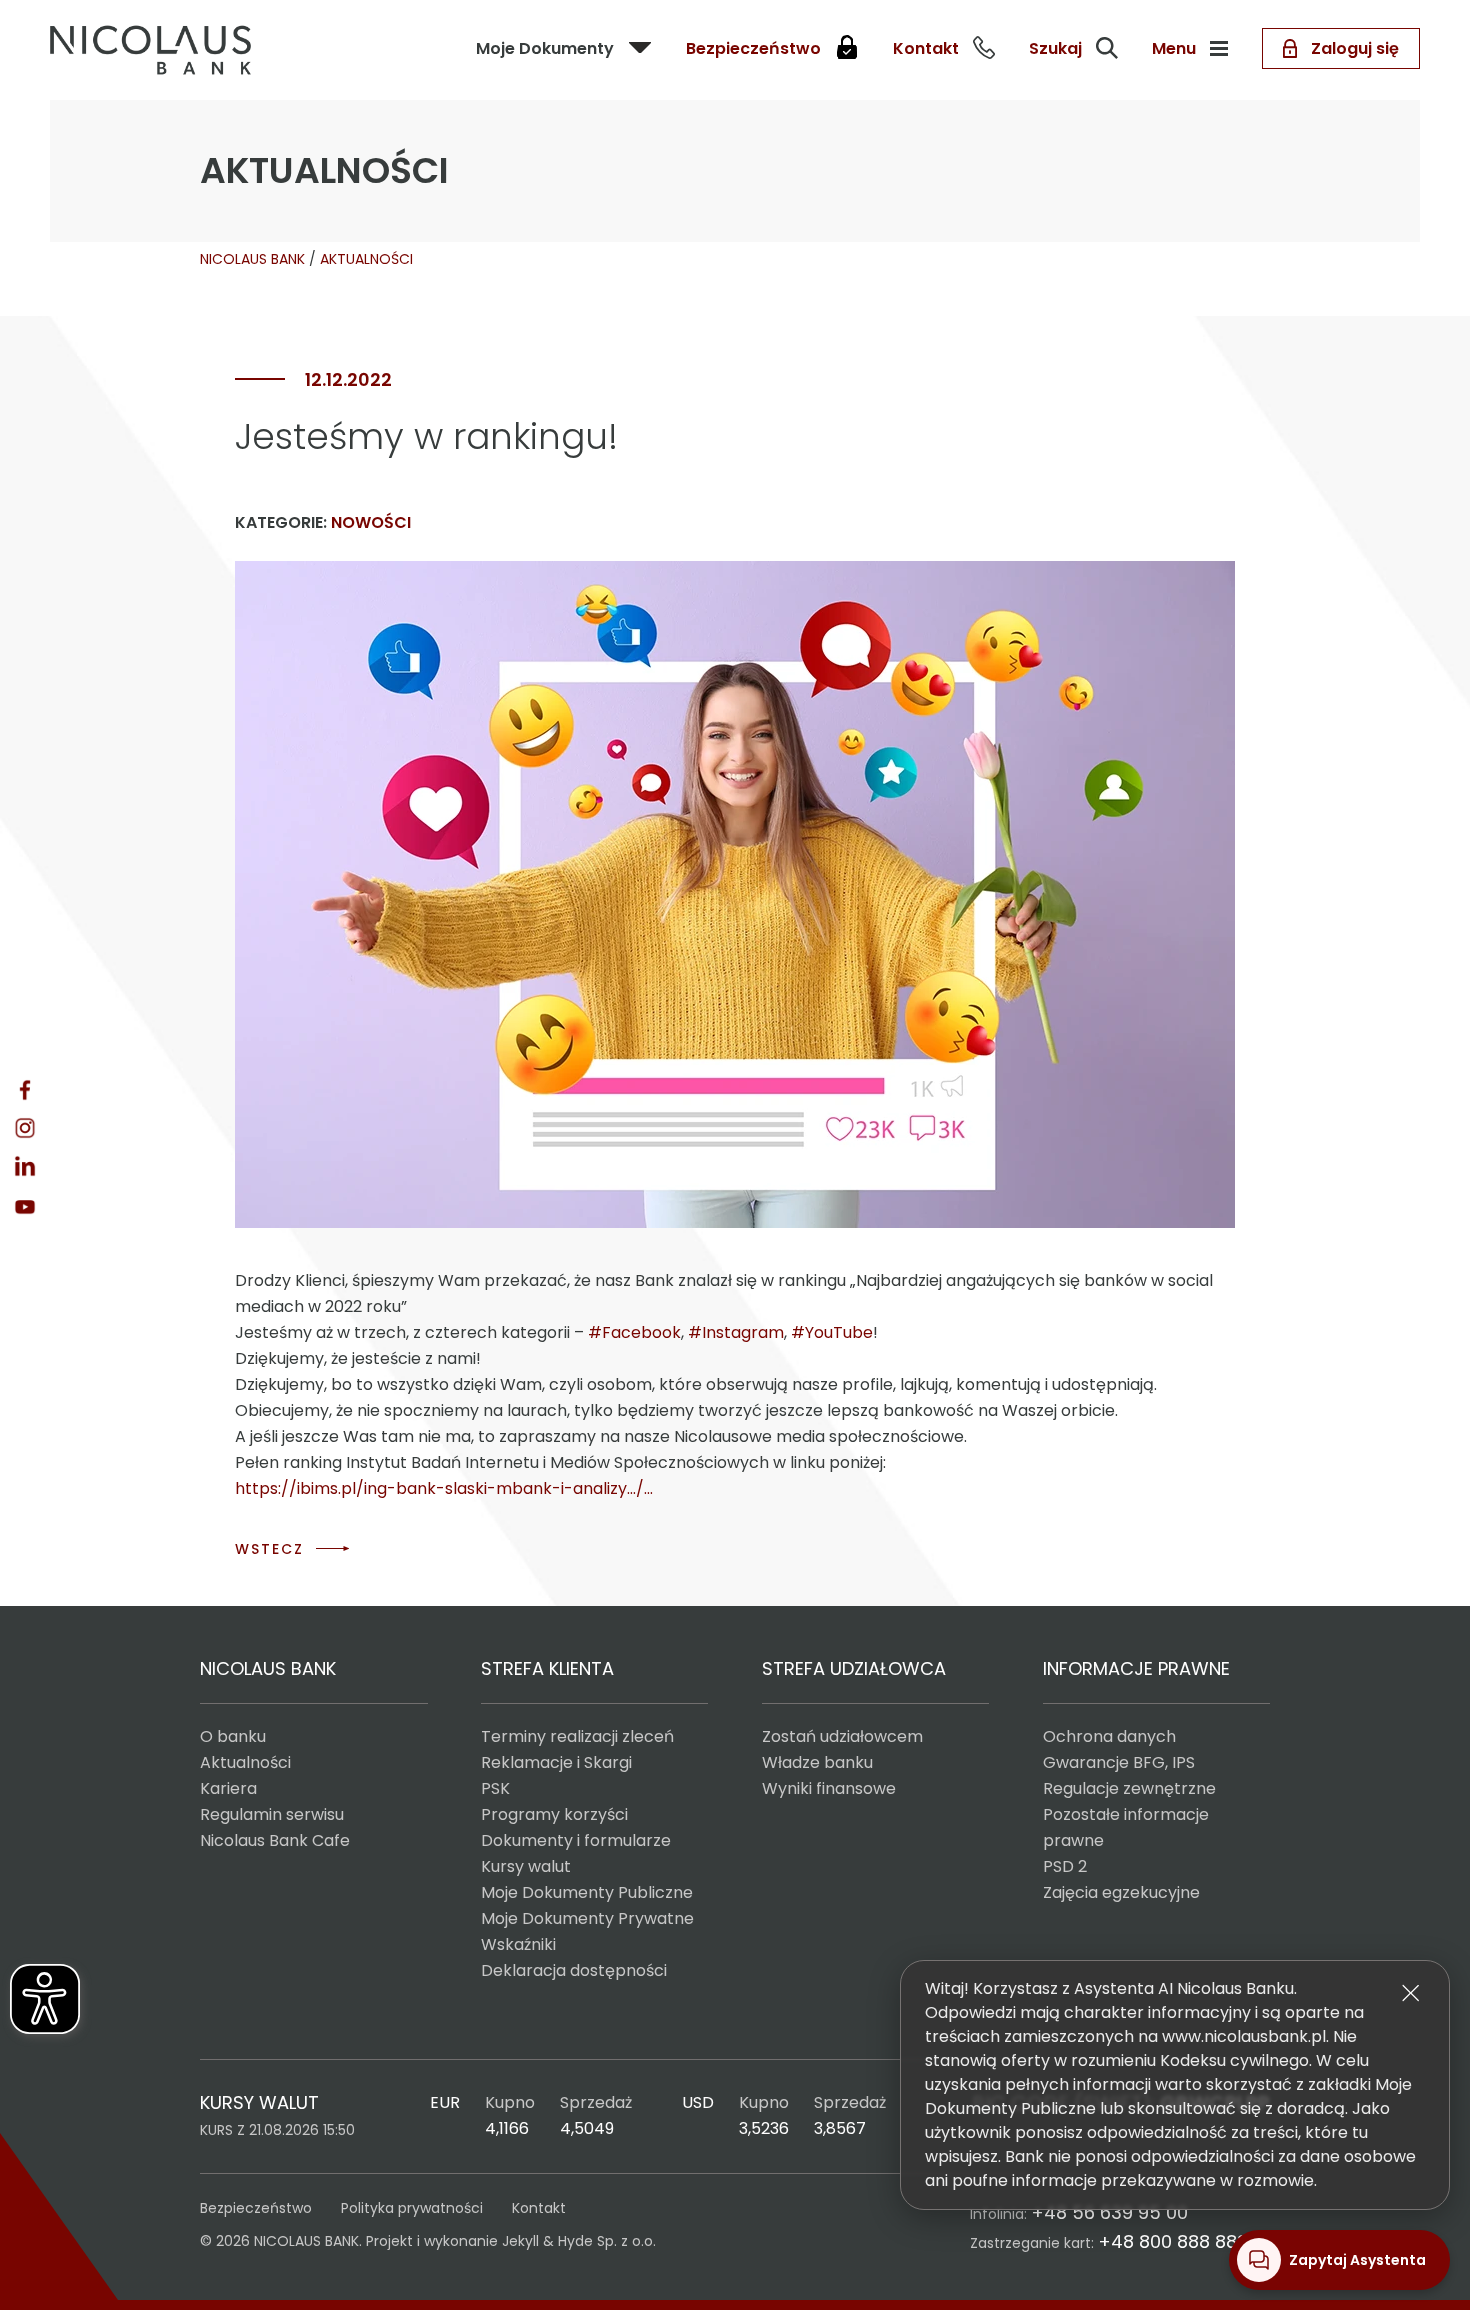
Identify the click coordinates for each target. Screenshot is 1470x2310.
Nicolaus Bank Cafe (275, 1840)
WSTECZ (269, 1549)
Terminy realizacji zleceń (577, 1736)
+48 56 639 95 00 (1109, 2212)
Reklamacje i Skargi (556, 1762)
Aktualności (245, 1762)
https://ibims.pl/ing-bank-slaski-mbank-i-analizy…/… (444, 1488)
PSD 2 (1065, 1866)
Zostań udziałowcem (842, 1736)
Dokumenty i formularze (576, 1840)
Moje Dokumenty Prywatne (587, 1918)
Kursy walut (526, 1866)
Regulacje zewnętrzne (1129, 1788)
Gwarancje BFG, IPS (1119, 1762)
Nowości (371, 522)
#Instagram (736, 1332)
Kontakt (539, 2208)
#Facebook (634, 1332)
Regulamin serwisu (272, 1814)
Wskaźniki (518, 1944)
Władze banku (817, 1762)
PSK (495, 1788)
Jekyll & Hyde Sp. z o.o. (579, 2241)
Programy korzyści (554, 1814)
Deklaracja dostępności (574, 1970)
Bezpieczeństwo (256, 2208)
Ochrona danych (1109, 1736)
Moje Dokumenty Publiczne (587, 1892)
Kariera (228, 1788)
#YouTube (832, 1332)
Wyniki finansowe (829, 1788)
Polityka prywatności (412, 2208)
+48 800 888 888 (1173, 2241)
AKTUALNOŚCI (366, 259)
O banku (233, 1736)
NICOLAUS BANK (252, 259)
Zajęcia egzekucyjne (1121, 1892)
